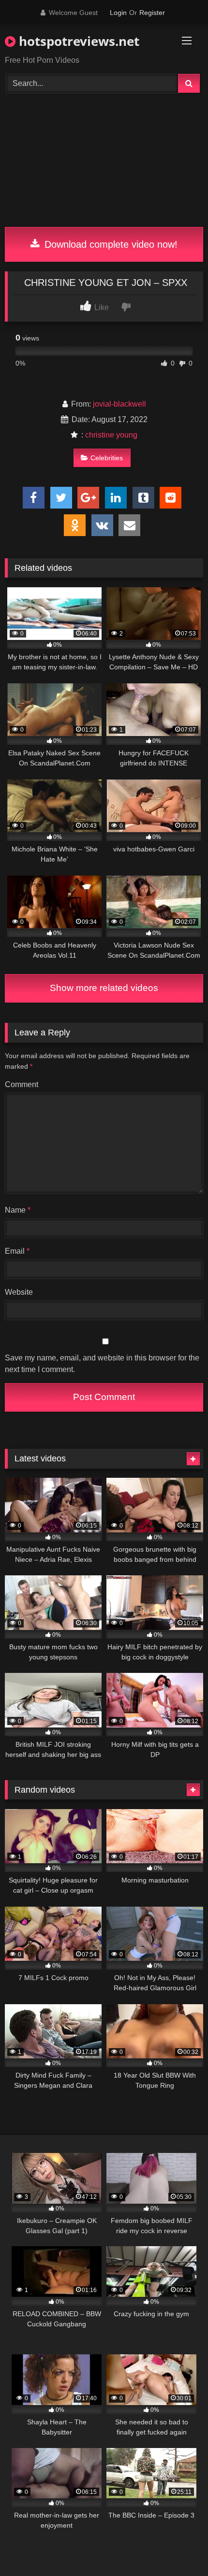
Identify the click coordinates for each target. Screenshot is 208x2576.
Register (152, 13)
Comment (22, 1084)
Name (18, 1210)
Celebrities (107, 458)
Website (19, 1292)
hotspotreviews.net (77, 41)
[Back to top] (178, 2547)
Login (118, 13)
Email (17, 1251)
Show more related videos (104, 988)
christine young (111, 435)
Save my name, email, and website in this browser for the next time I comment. (102, 1364)
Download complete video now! (110, 244)
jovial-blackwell (119, 404)
